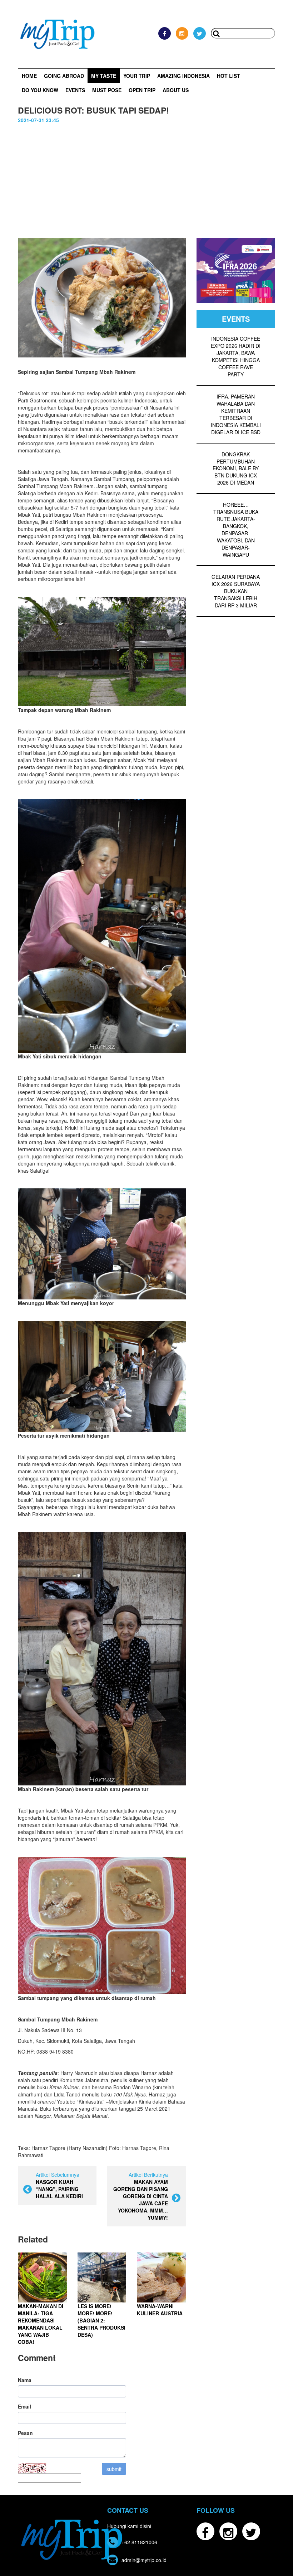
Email (24, 2406)
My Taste (104, 76)
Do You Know (40, 90)
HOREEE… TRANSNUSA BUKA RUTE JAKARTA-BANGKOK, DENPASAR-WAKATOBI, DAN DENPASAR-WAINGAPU (236, 530)
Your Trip (137, 76)
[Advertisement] (146, 177)
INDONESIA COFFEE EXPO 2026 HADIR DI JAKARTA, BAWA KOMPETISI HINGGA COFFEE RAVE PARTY (236, 356)
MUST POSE (107, 90)
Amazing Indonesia (183, 76)
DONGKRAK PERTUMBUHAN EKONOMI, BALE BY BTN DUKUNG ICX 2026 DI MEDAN (236, 468)
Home (29, 76)
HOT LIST (229, 76)
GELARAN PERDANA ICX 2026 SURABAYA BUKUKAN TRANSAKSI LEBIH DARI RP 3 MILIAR (236, 591)
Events (75, 90)
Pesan (25, 2433)
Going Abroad (64, 76)
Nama (25, 2380)
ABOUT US (176, 90)
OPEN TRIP (142, 90)
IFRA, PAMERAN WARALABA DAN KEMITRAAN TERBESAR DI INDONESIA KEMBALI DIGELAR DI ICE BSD (236, 414)
